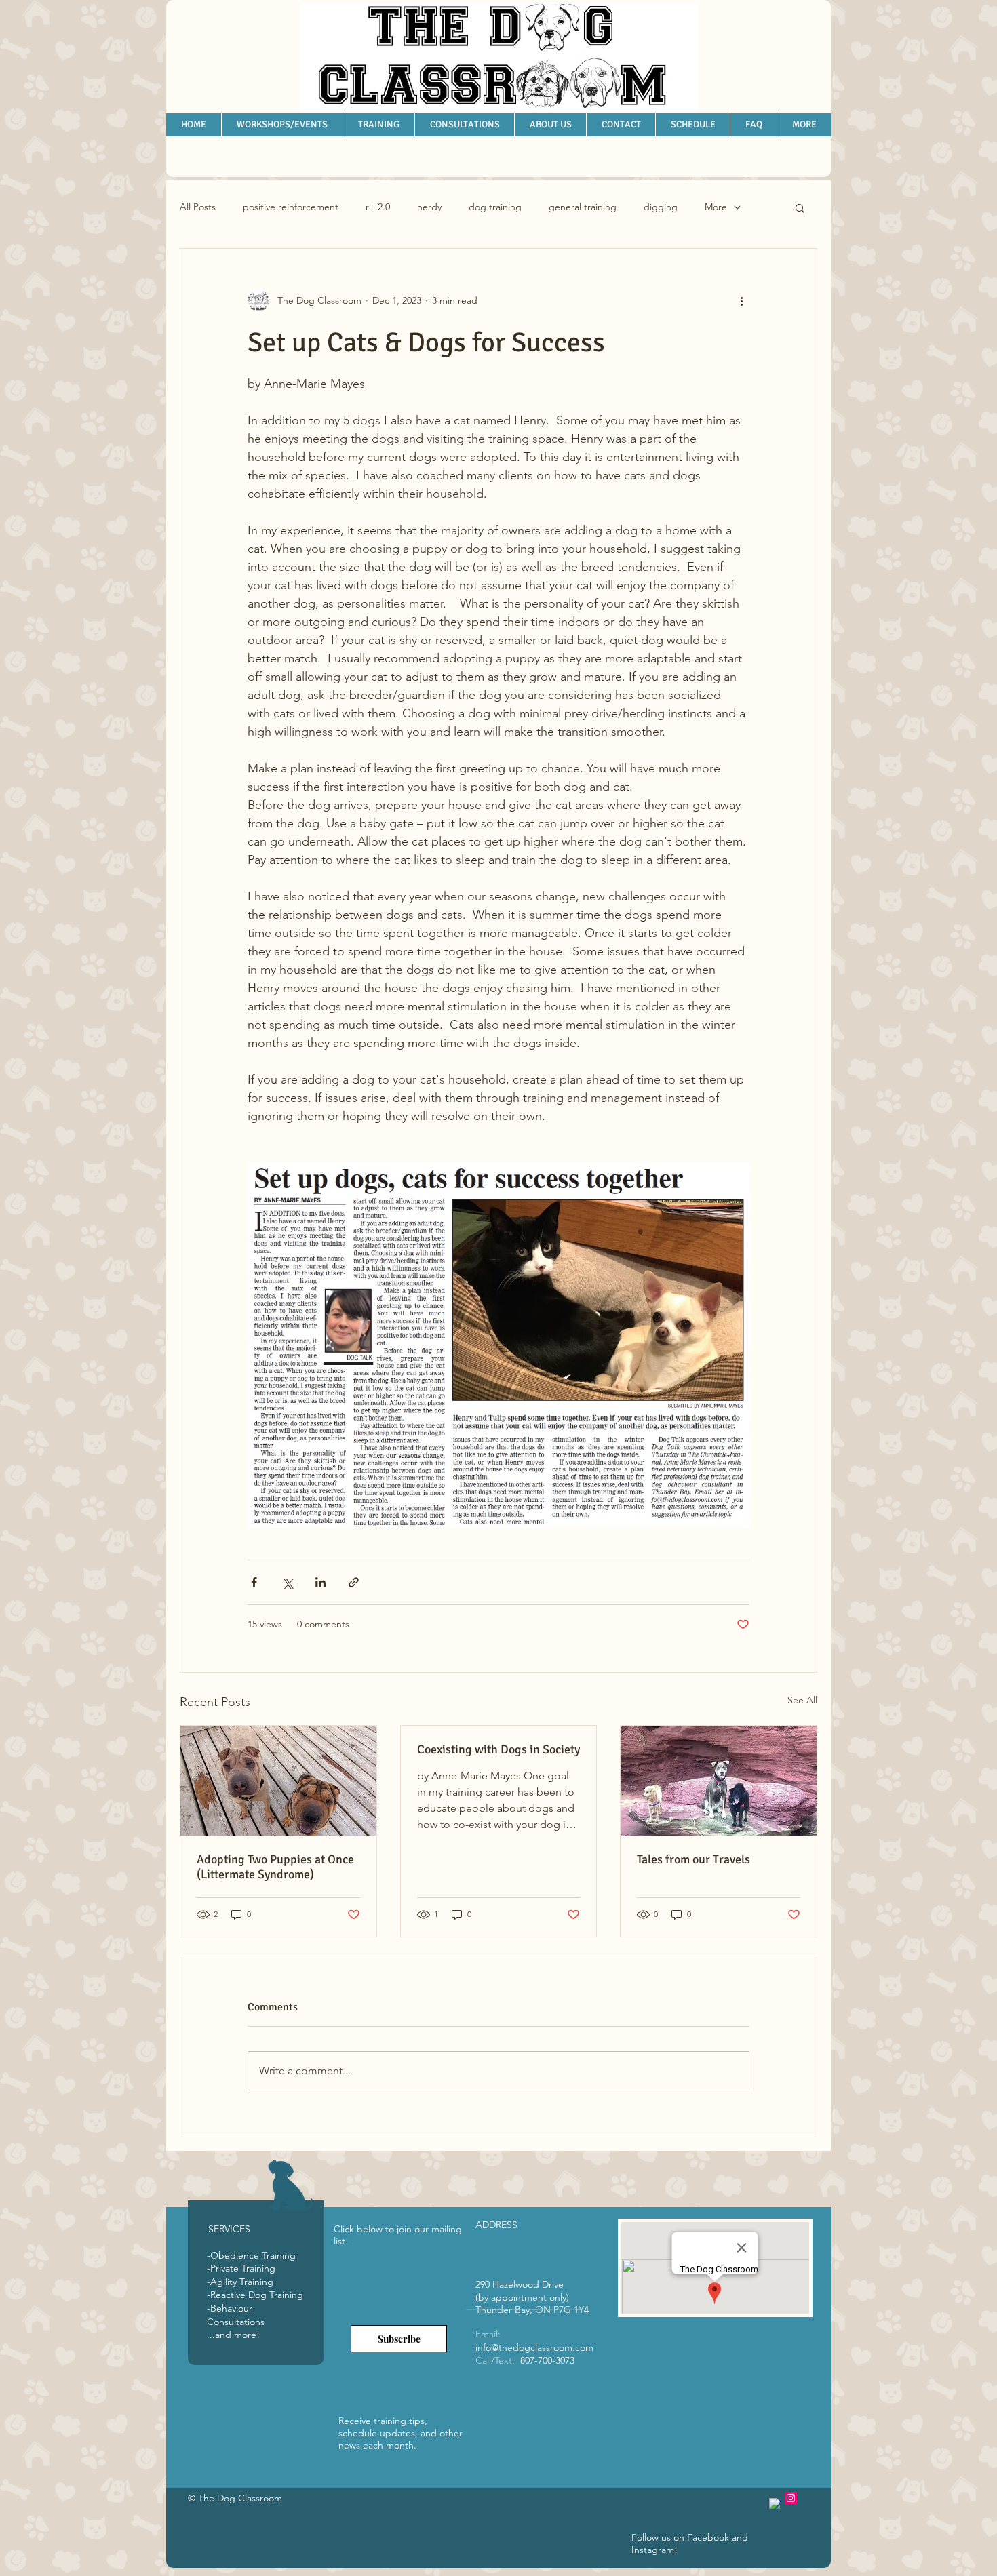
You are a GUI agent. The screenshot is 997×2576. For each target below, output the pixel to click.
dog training (495, 207)
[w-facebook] (775, 2504)
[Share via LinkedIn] (320, 1582)
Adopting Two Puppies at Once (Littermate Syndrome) (275, 1867)
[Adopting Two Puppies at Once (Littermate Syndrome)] (278, 1781)
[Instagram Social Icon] (791, 2498)
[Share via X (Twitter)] (287, 1582)
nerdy (429, 207)
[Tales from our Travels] (719, 1781)
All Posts (198, 207)
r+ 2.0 (378, 207)
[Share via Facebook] (254, 1582)
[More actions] (741, 300)
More (716, 207)
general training (583, 207)
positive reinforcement (291, 207)
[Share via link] (354, 1582)
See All (802, 1700)
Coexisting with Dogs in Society (498, 1749)
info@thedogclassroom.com (534, 2347)
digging (661, 207)
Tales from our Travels (693, 1859)
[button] (800, 207)
